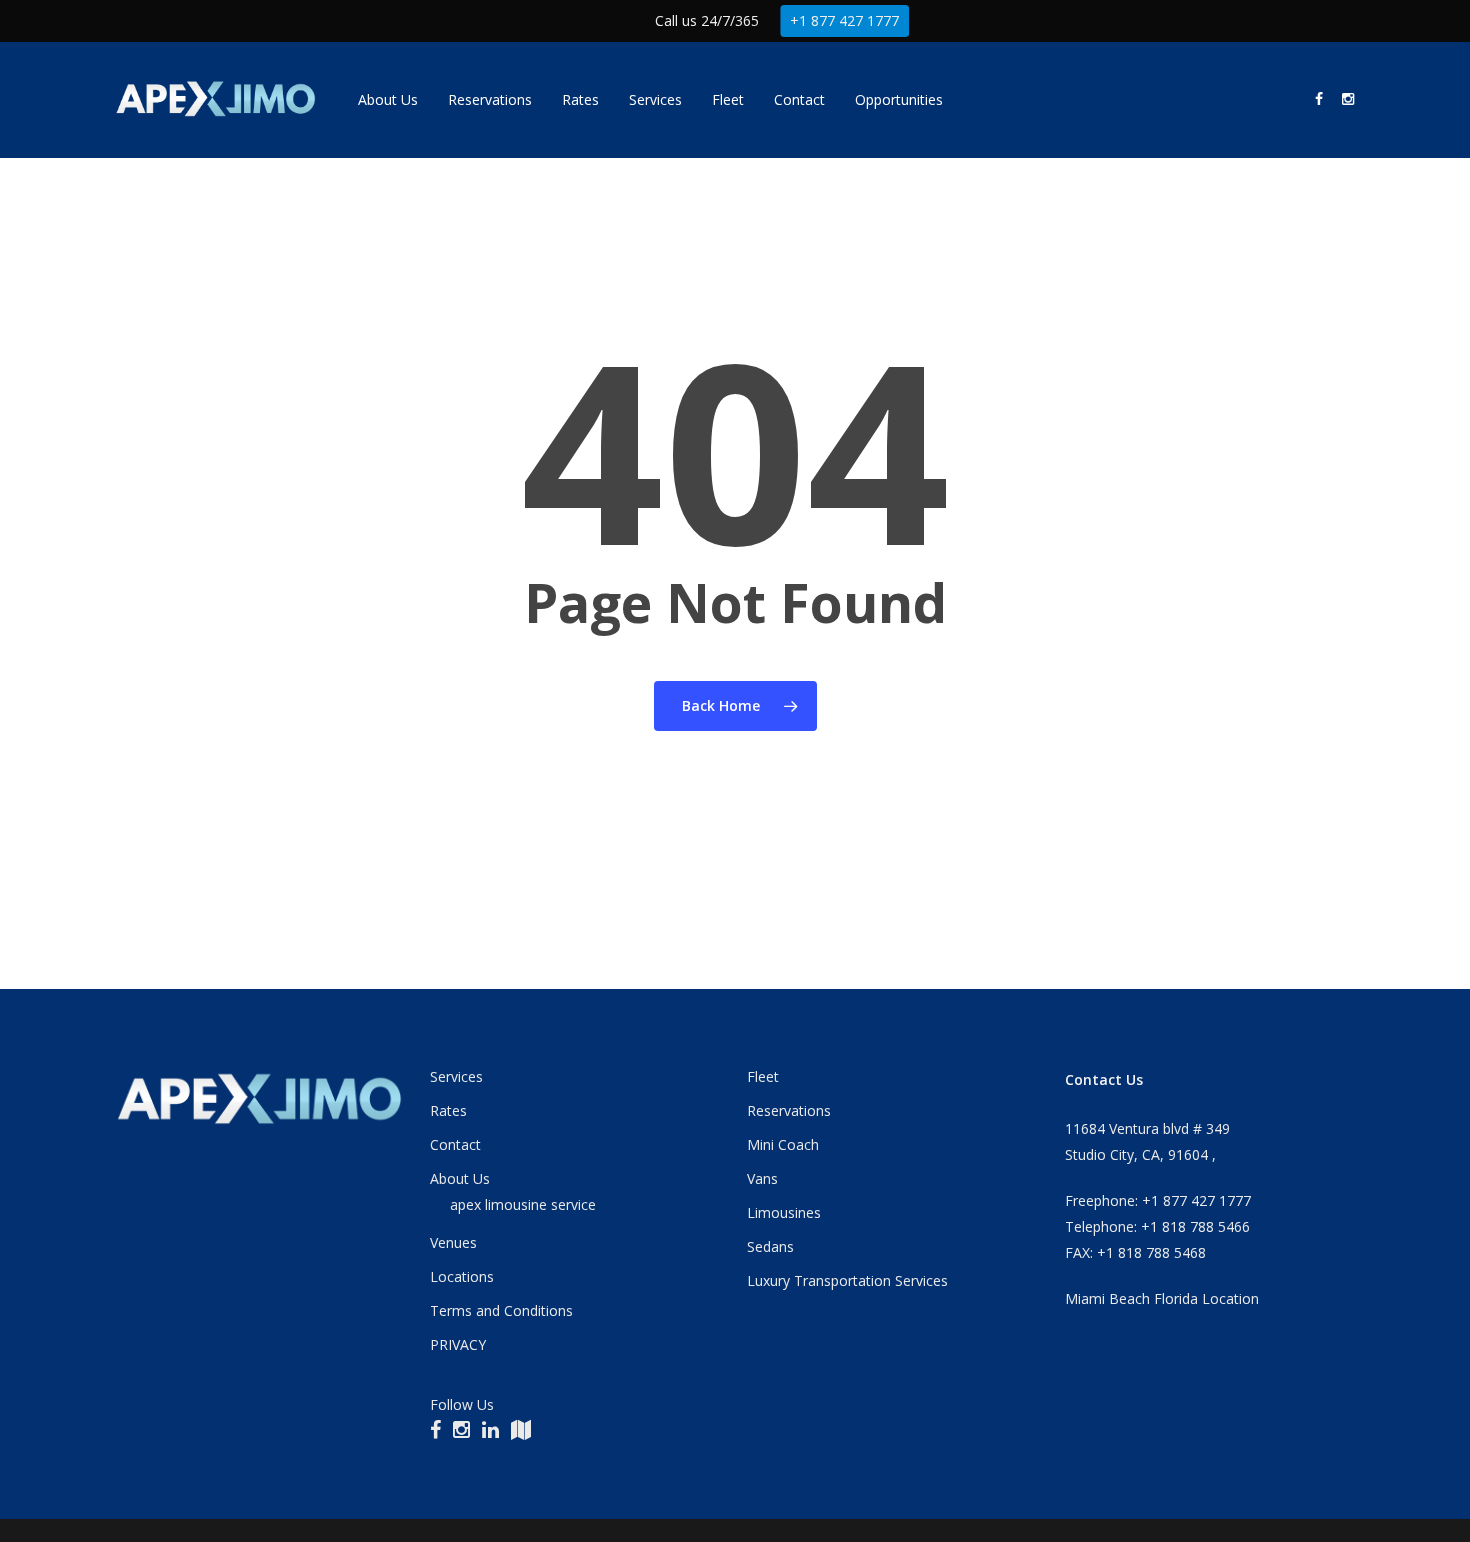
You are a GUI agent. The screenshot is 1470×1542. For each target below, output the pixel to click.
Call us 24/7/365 (707, 20)
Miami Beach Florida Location (1162, 1298)
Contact (455, 1144)
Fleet (763, 1076)
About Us (460, 1178)
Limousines (784, 1212)
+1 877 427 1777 (844, 20)
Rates (448, 1110)
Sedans (770, 1246)
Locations (462, 1276)
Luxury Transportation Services (847, 1280)
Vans (762, 1178)
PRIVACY (458, 1344)
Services (456, 1076)
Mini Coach (783, 1144)
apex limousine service (523, 1204)
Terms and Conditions (501, 1310)
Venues (453, 1242)
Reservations (789, 1110)
